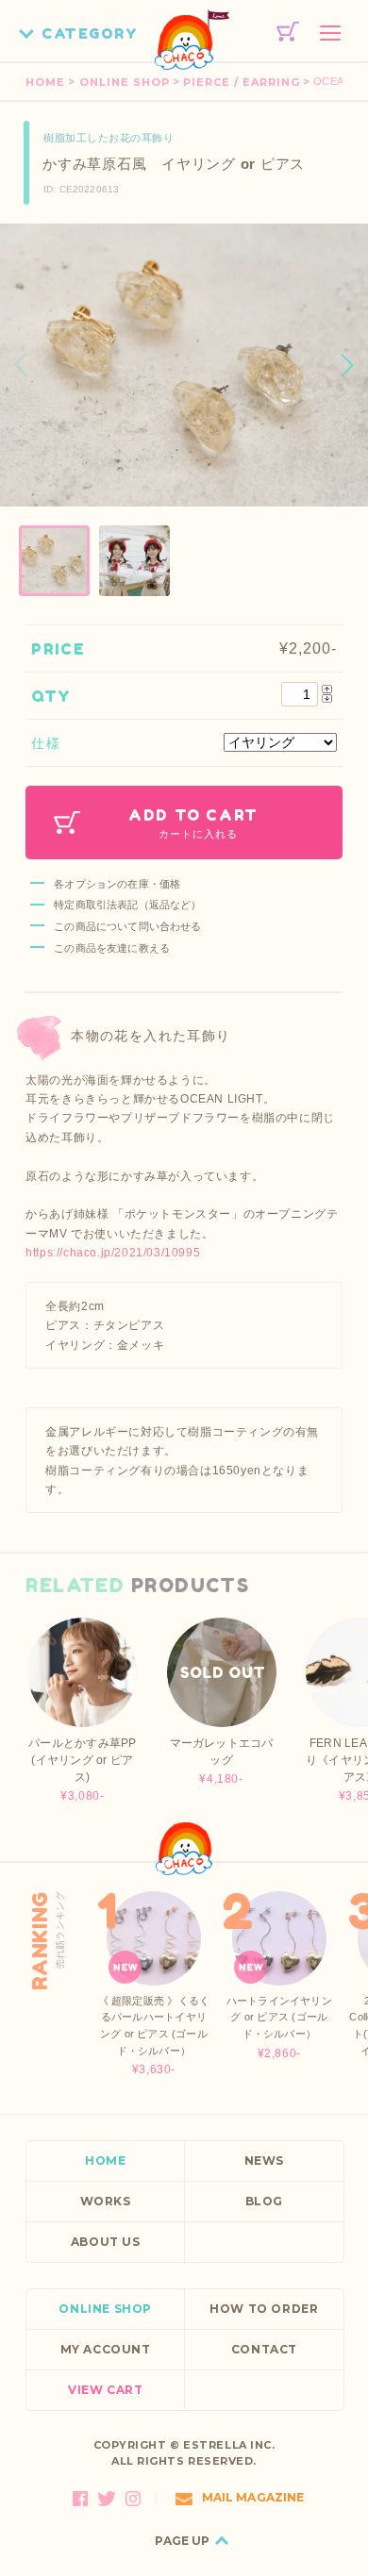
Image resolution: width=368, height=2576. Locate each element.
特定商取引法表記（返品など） (127, 905)
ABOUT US (106, 2242)
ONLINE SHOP (125, 82)
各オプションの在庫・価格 (117, 884)
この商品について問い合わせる (127, 926)
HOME (45, 82)
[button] (347, 365)
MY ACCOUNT (106, 2349)
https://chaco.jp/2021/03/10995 (113, 1253)
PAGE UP (182, 2541)
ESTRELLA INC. (229, 2445)
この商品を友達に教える (112, 948)
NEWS (264, 2161)
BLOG (264, 2201)
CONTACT (264, 2349)
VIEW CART (105, 2390)
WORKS (106, 2201)
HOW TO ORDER (264, 2309)
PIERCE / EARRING (242, 82)
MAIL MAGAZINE (253, 2497)
